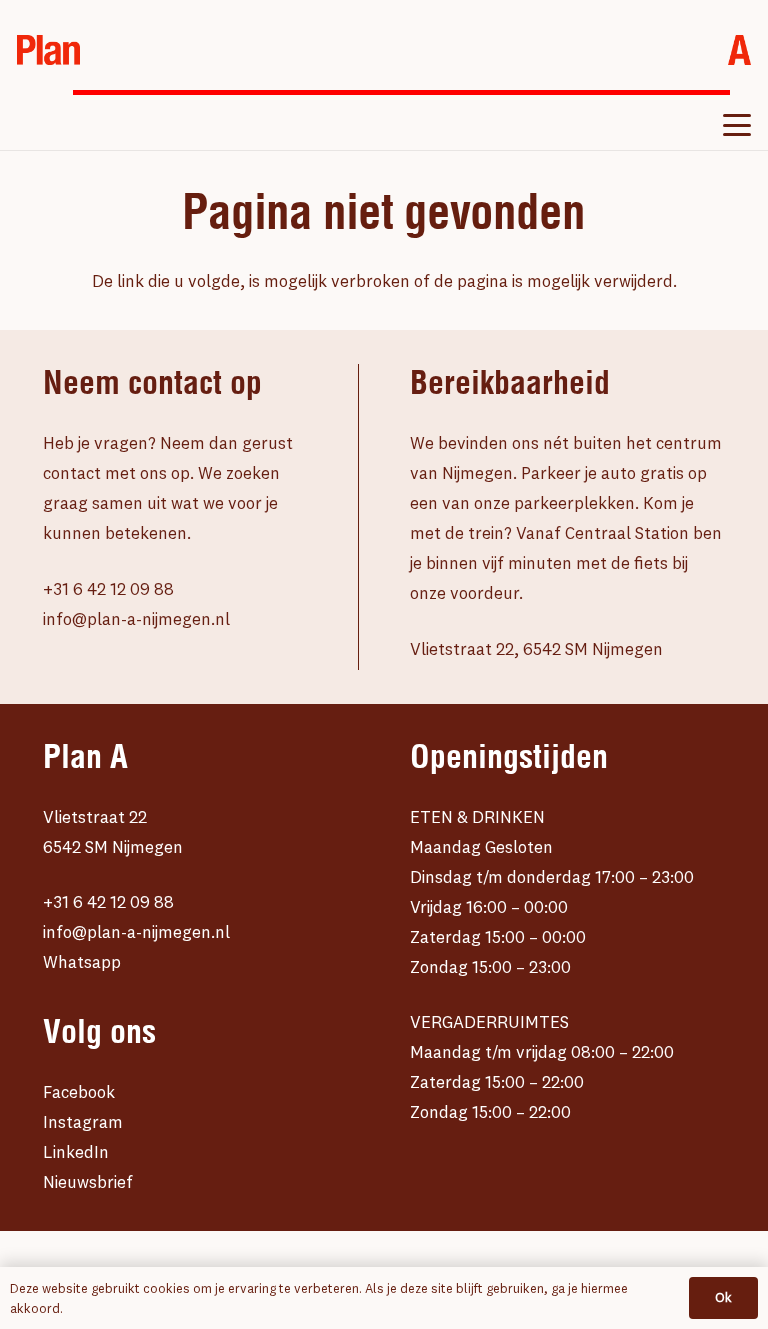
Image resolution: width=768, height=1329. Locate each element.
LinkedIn (76, 1151)
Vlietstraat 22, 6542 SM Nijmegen (536, 648)
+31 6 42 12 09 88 (108, 588)
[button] (736, 125)
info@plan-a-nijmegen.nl (136, 618)
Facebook (79, 1091)
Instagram (83, 1121)
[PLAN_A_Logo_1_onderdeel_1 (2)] (48, 50)
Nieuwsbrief (88, 1181)
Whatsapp (82, 961)
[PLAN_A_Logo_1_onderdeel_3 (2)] (739, 50)
